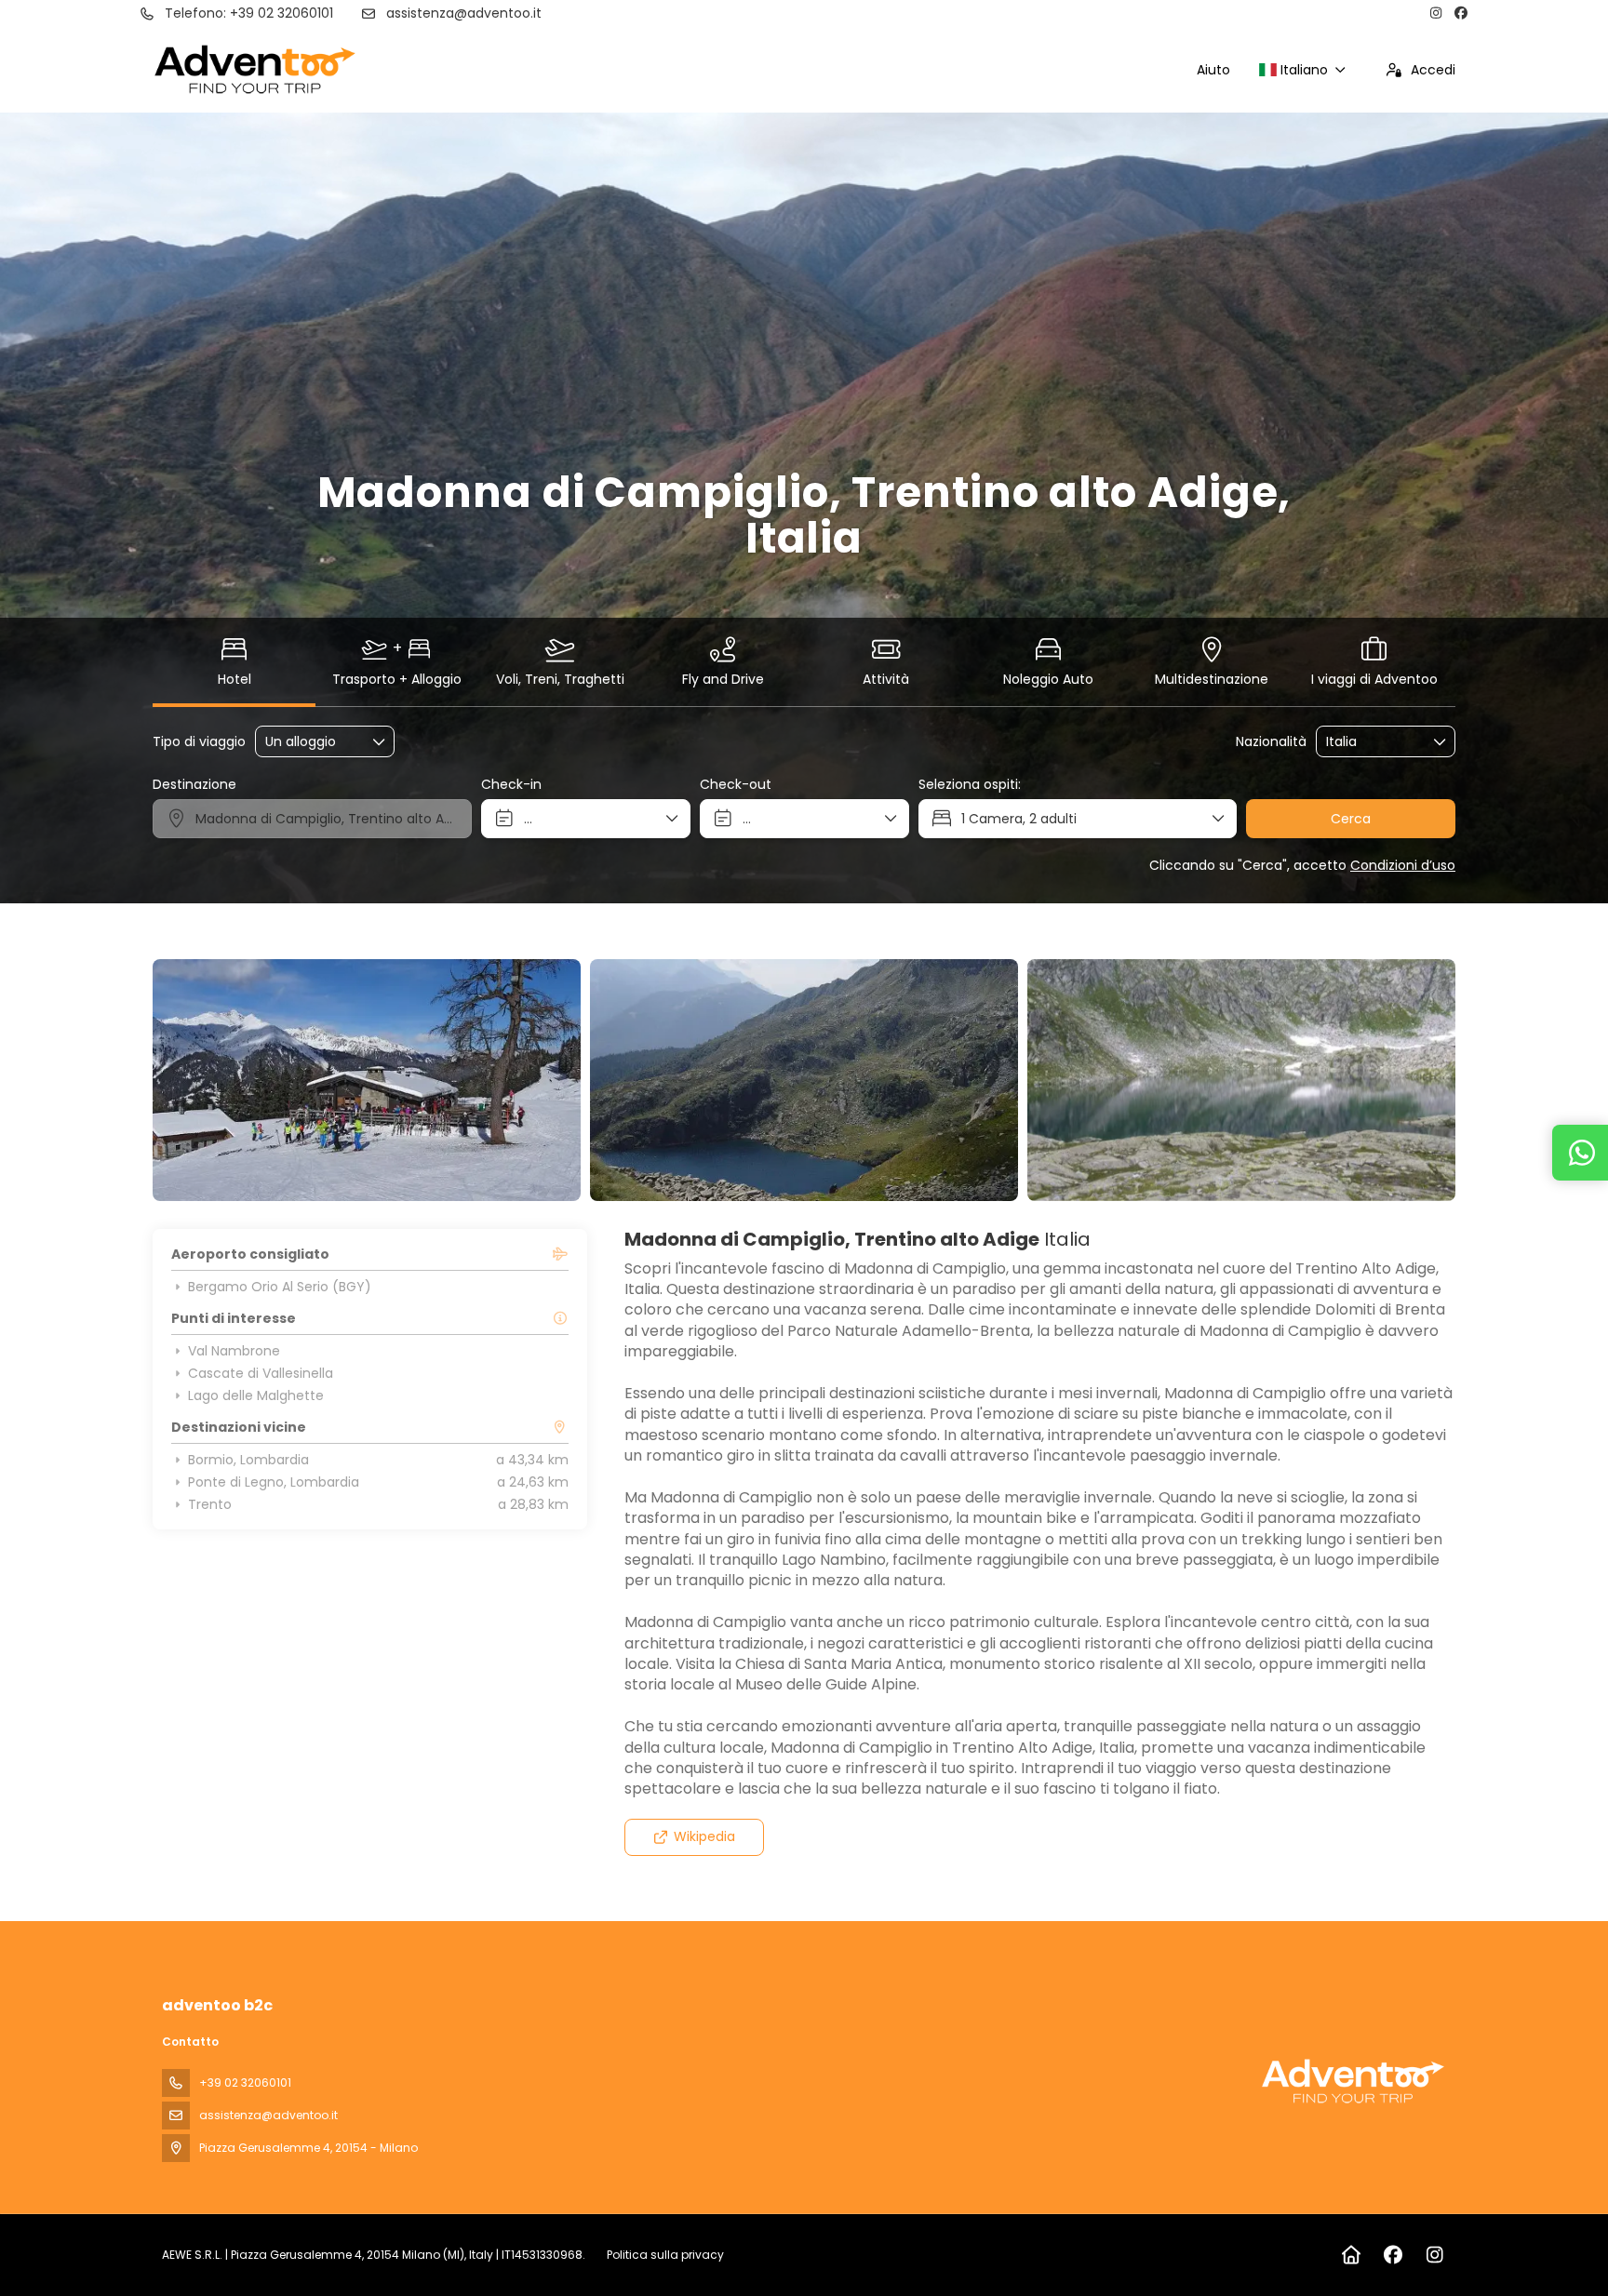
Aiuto (1213, 70)
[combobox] (1373, 742)
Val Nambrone (234, 1351)
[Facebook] (1462, 13)
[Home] (1351, 2255)
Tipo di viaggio (199, 742)
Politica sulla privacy (665, 2255)
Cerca (1351, 819)
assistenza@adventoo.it (464, 13)
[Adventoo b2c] (1353, 2081)
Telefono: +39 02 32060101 (249, 13)
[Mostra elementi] (1440, 741)
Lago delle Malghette (256, 1395)
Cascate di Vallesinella (261, 1373)
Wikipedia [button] (704, 1836)
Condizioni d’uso (1403, 865)
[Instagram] (1436, 13)
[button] (190, 1080)
